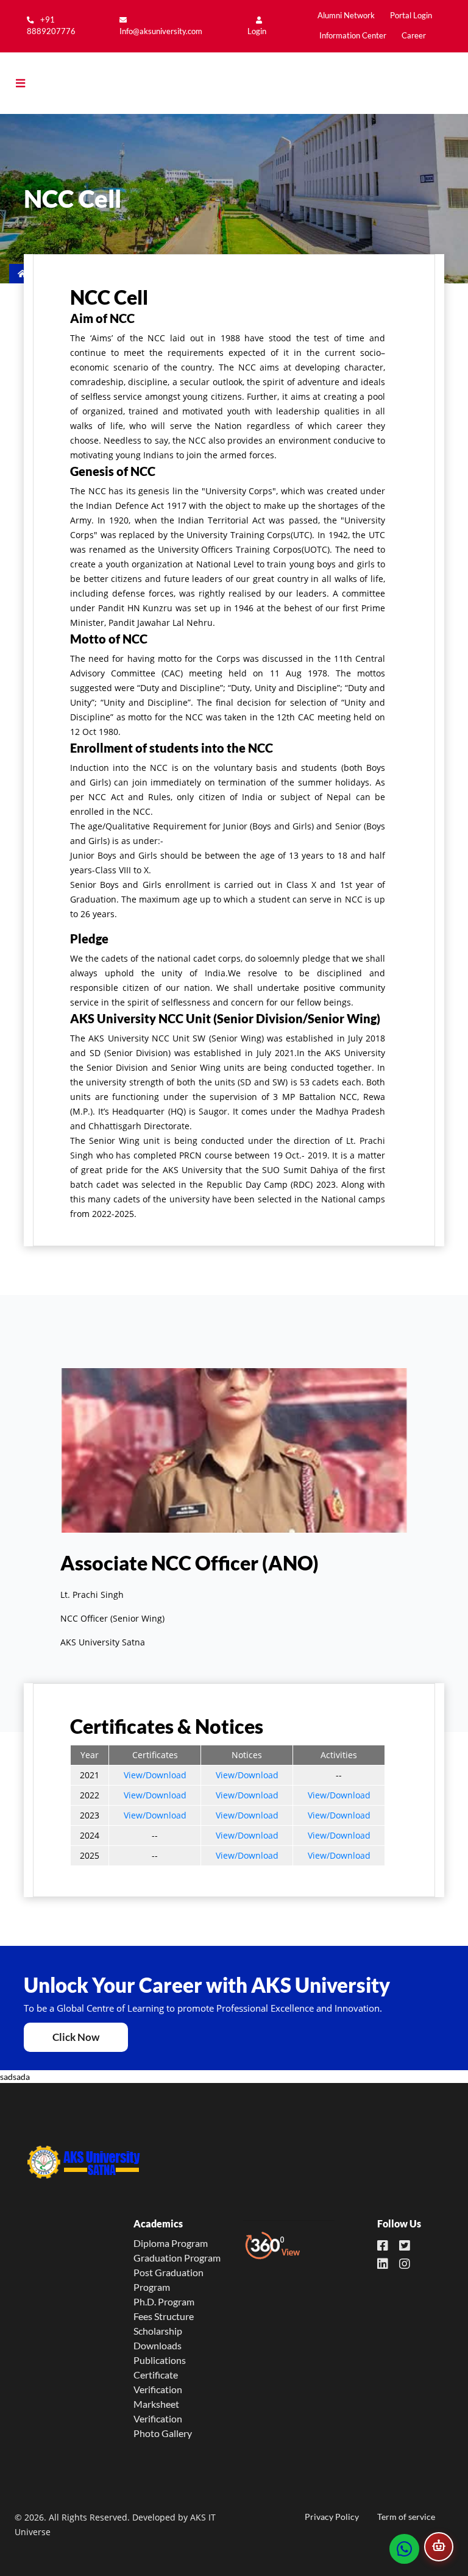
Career (414, 36)
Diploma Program (171, 2243)
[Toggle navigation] (30, 83)
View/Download (155, 1775)
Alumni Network (346, 16)
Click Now (76, 2037)
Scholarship (158, 2331)
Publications (160, 2360)
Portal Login (411, 16)
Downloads (158, 2345)
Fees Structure (164, 2316)
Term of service (406, 2517)
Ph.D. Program (164, 2301)
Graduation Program (177, 2258)
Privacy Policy (332, 2517)
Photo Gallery (163, 2433)
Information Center (353, 36)
